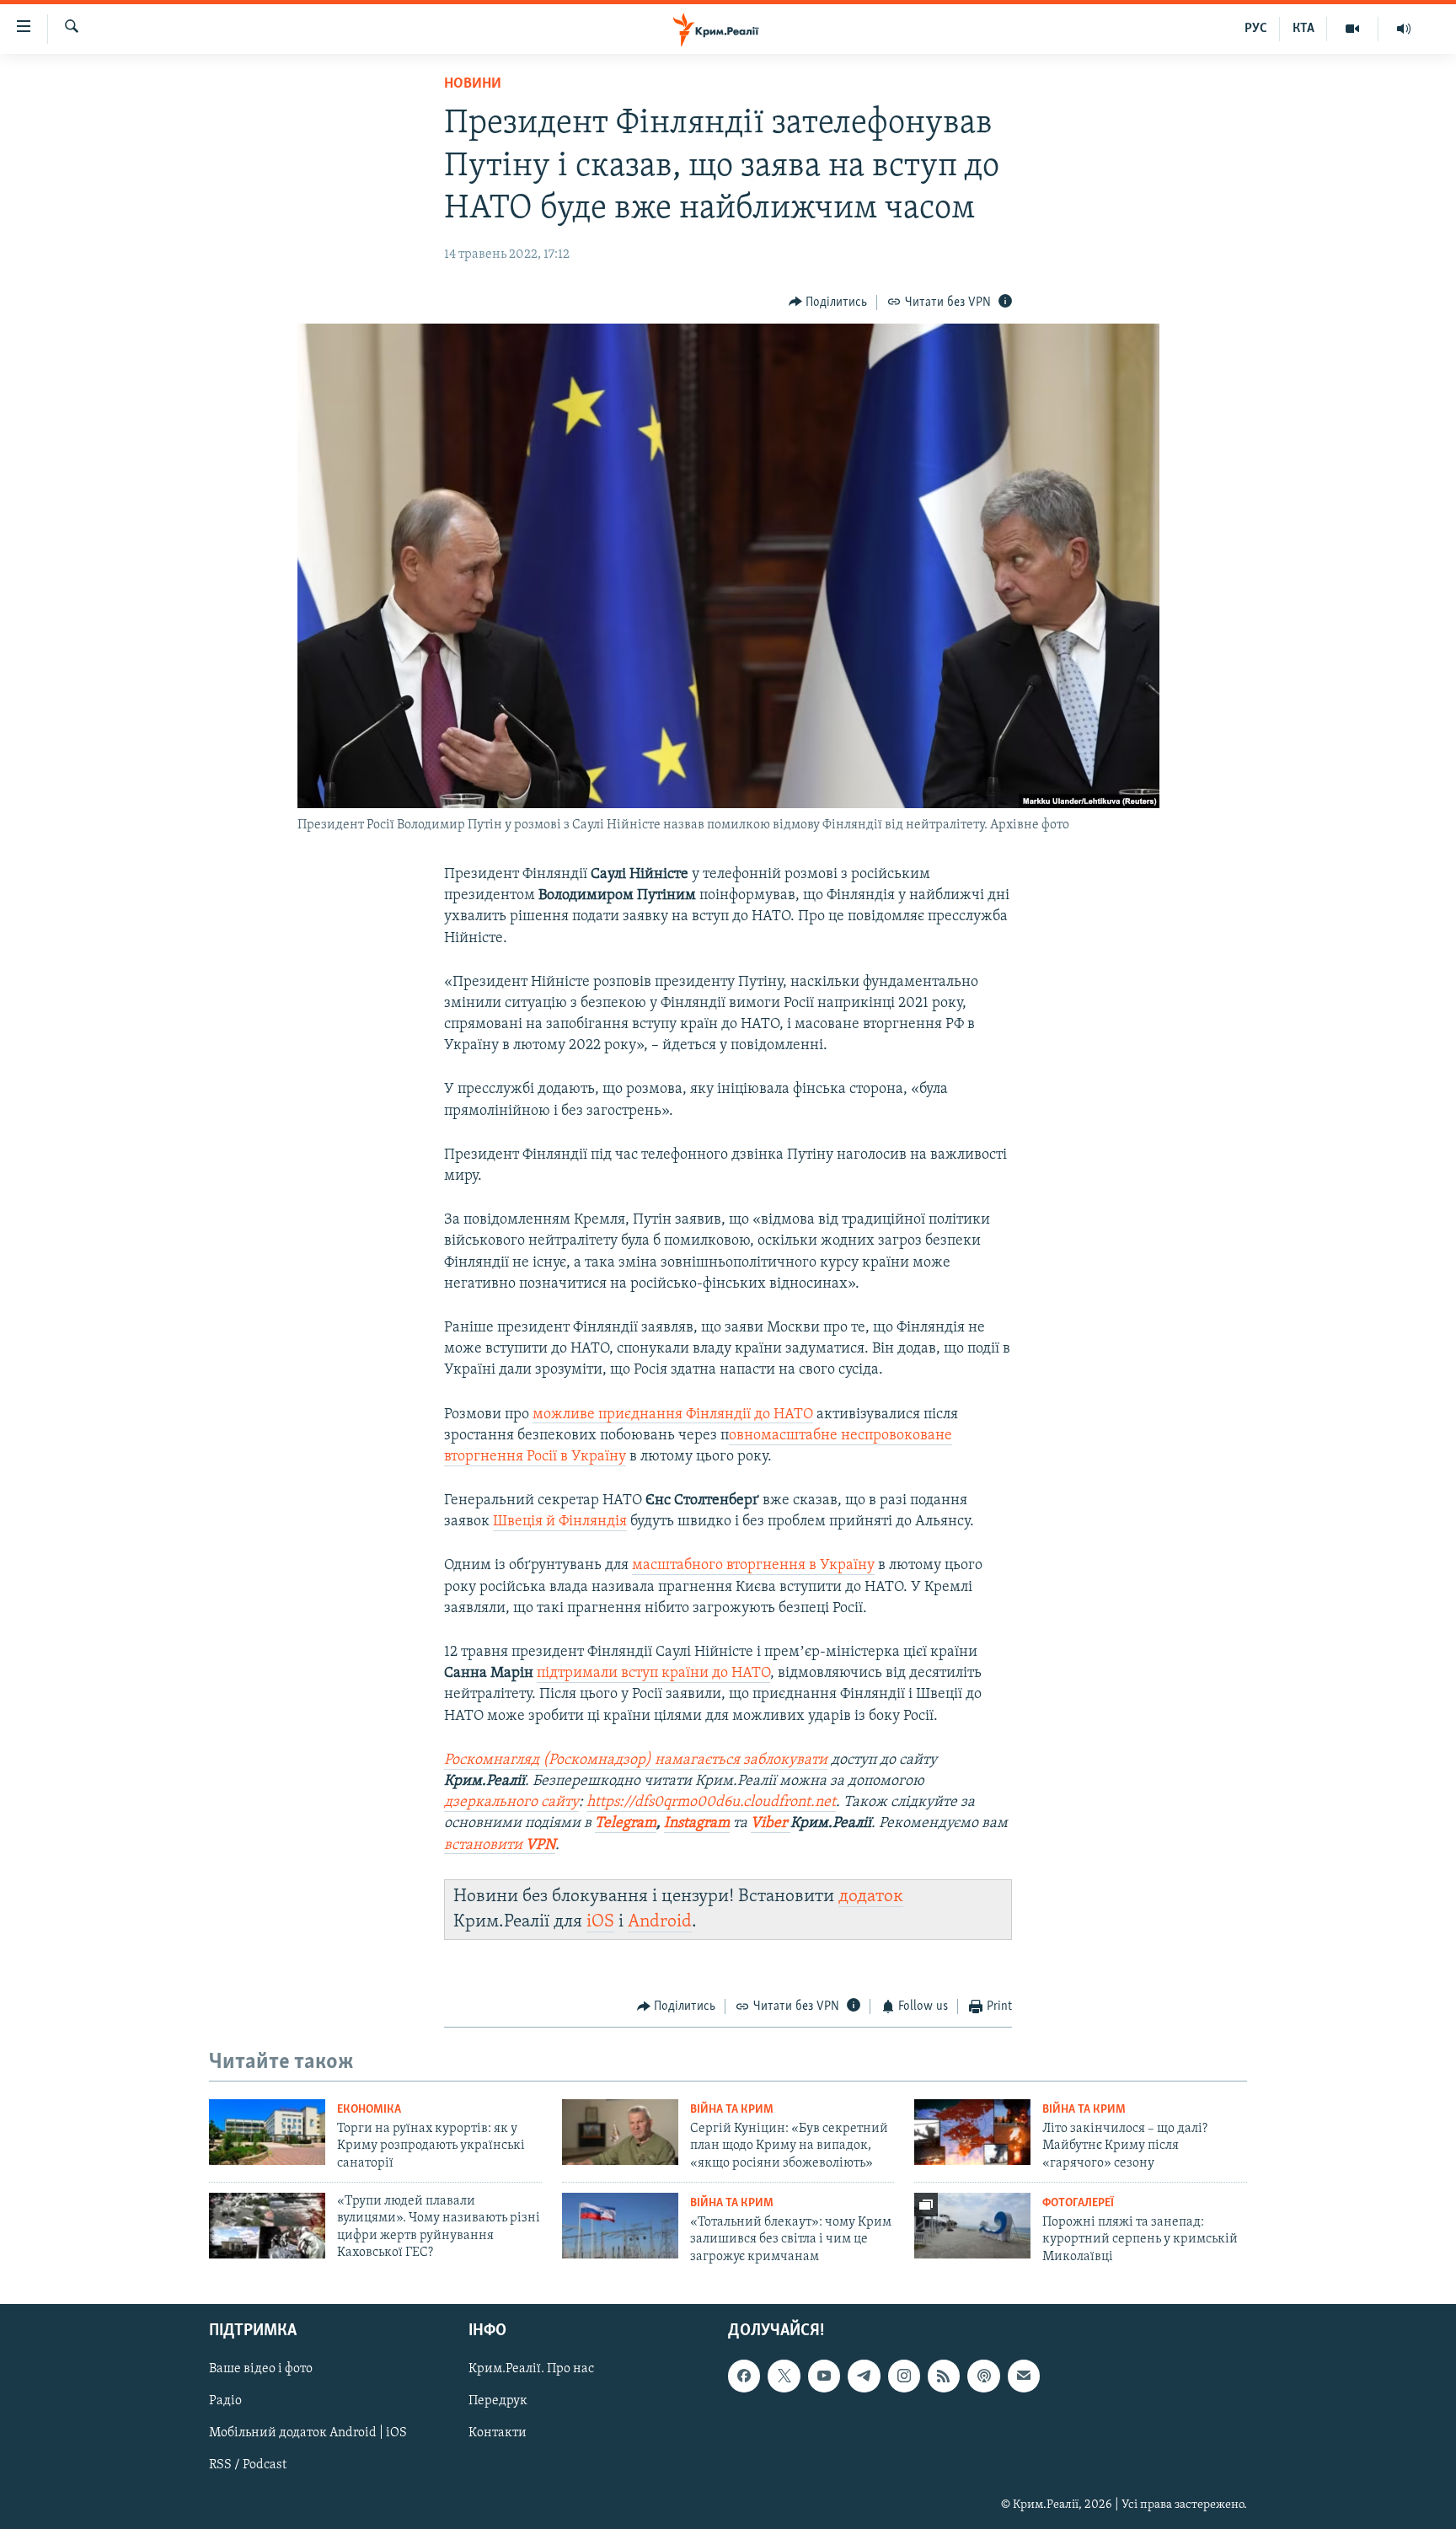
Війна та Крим (732, 2110)
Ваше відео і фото (261, 2370)
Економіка (369, 2110)
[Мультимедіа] (1353, 29)
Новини (473, 84)
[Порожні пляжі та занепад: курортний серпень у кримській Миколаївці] (972, 2226)
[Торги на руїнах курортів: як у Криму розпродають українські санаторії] (267, 2132)
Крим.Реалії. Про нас (531, 2370)
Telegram (626, 1824)
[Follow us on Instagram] (904, 2376)
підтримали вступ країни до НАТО (653, 1674)
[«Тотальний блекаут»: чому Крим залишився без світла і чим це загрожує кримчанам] (620, 2226)
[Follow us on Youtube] (824, 2376)
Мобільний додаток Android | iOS (308, 2434)
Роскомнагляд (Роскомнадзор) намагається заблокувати (636, 1760)
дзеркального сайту (511, 1803)
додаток (871, 1897)
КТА (1303, 29)
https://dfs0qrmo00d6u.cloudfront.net (711, 1803)
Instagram (697, 1824)
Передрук (498, 2402)
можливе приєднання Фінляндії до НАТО (673, 1415)
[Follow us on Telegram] (864, 2376)
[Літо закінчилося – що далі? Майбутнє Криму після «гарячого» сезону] (972, 2132)
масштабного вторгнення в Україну (753, 1566)
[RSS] (944, 2376)
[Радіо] (1404, 29)
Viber (771, 1824)
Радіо (225, 2402)
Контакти (498, 2434)
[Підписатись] (1024, 2376)
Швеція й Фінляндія (560, 1522)
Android (660, 1922)
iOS (600, 1922)
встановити (500, 1846)
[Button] (828, 303)
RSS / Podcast (248, 2466)
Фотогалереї (1078, 2203)
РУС (1256, 29)
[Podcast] (983, 2376)
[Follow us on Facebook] (744, 2376)
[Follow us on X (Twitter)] (784, 2376)
